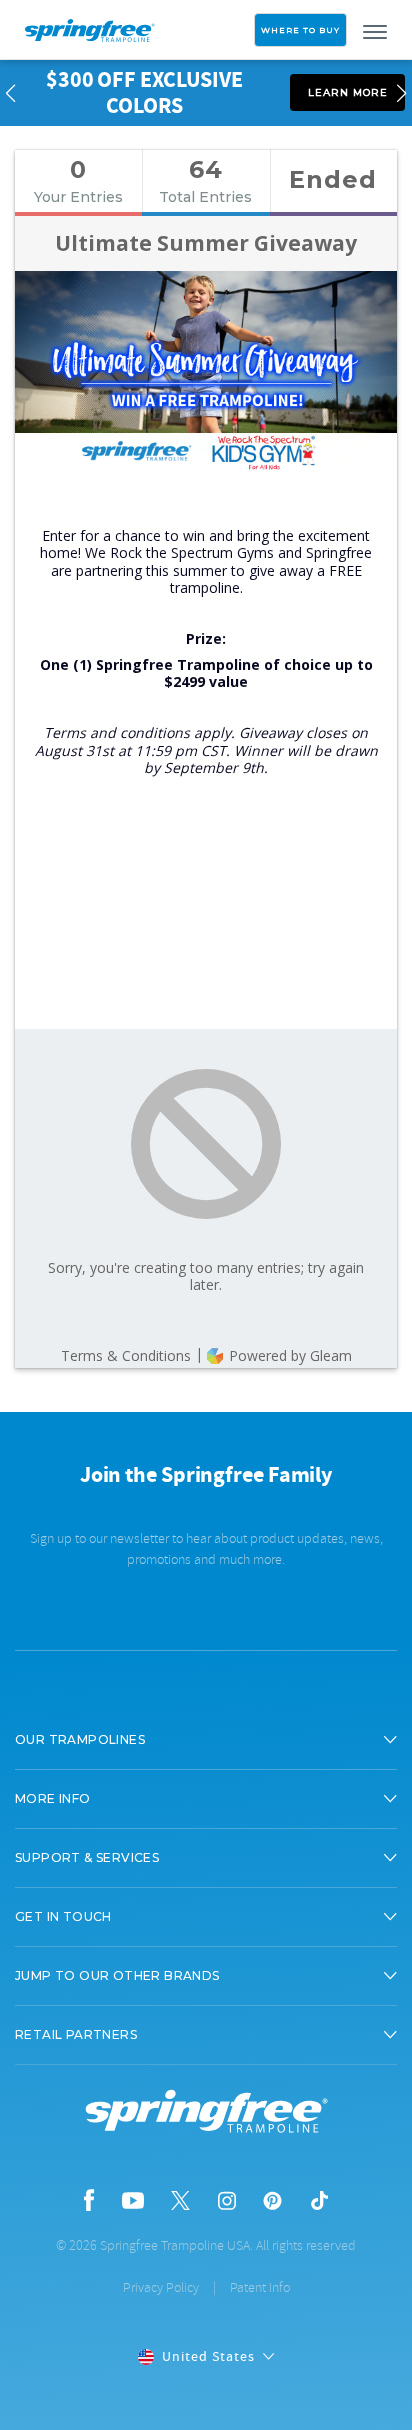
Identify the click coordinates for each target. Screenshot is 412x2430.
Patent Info (260, 2287)
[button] (206, 1740)
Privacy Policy (161, 2287)
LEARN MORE (348, 92)
